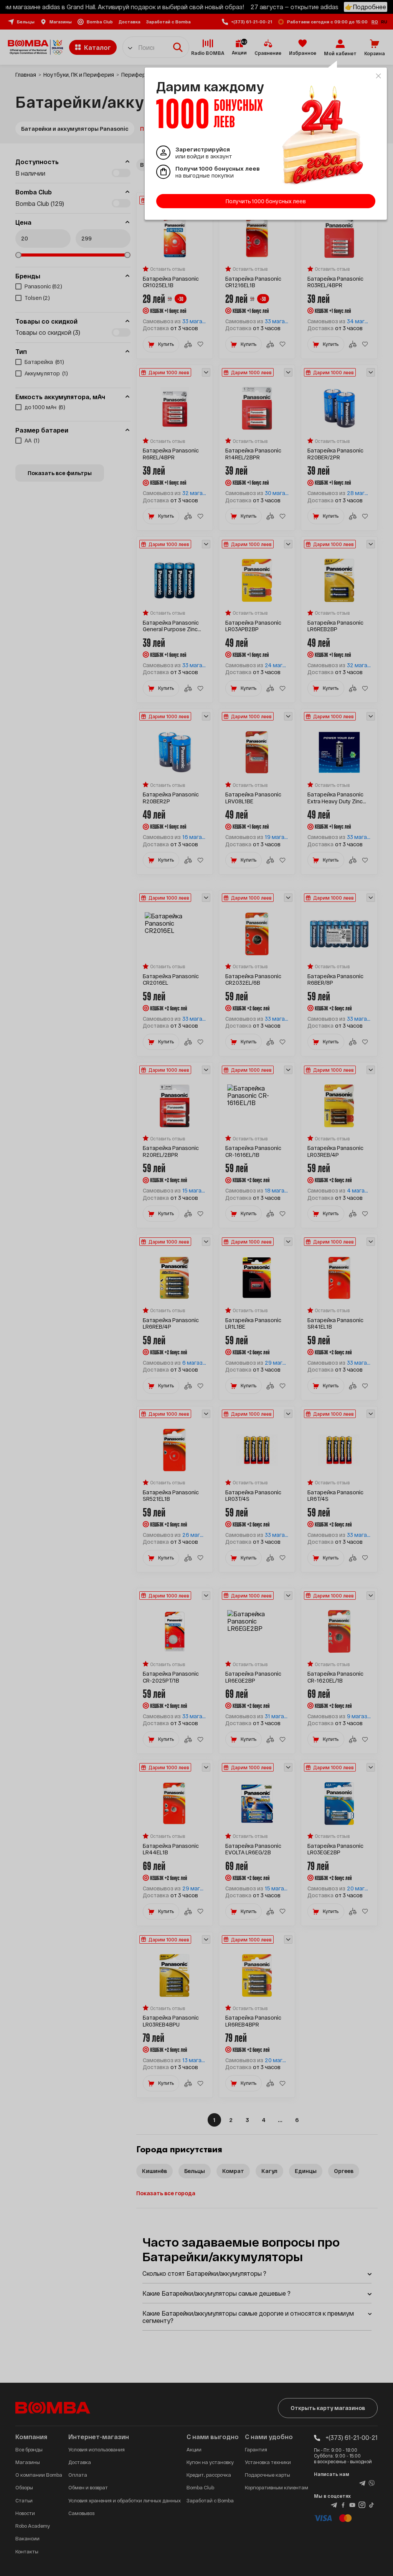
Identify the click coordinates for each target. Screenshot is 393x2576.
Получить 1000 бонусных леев (266, 201)
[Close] (378, 76)
